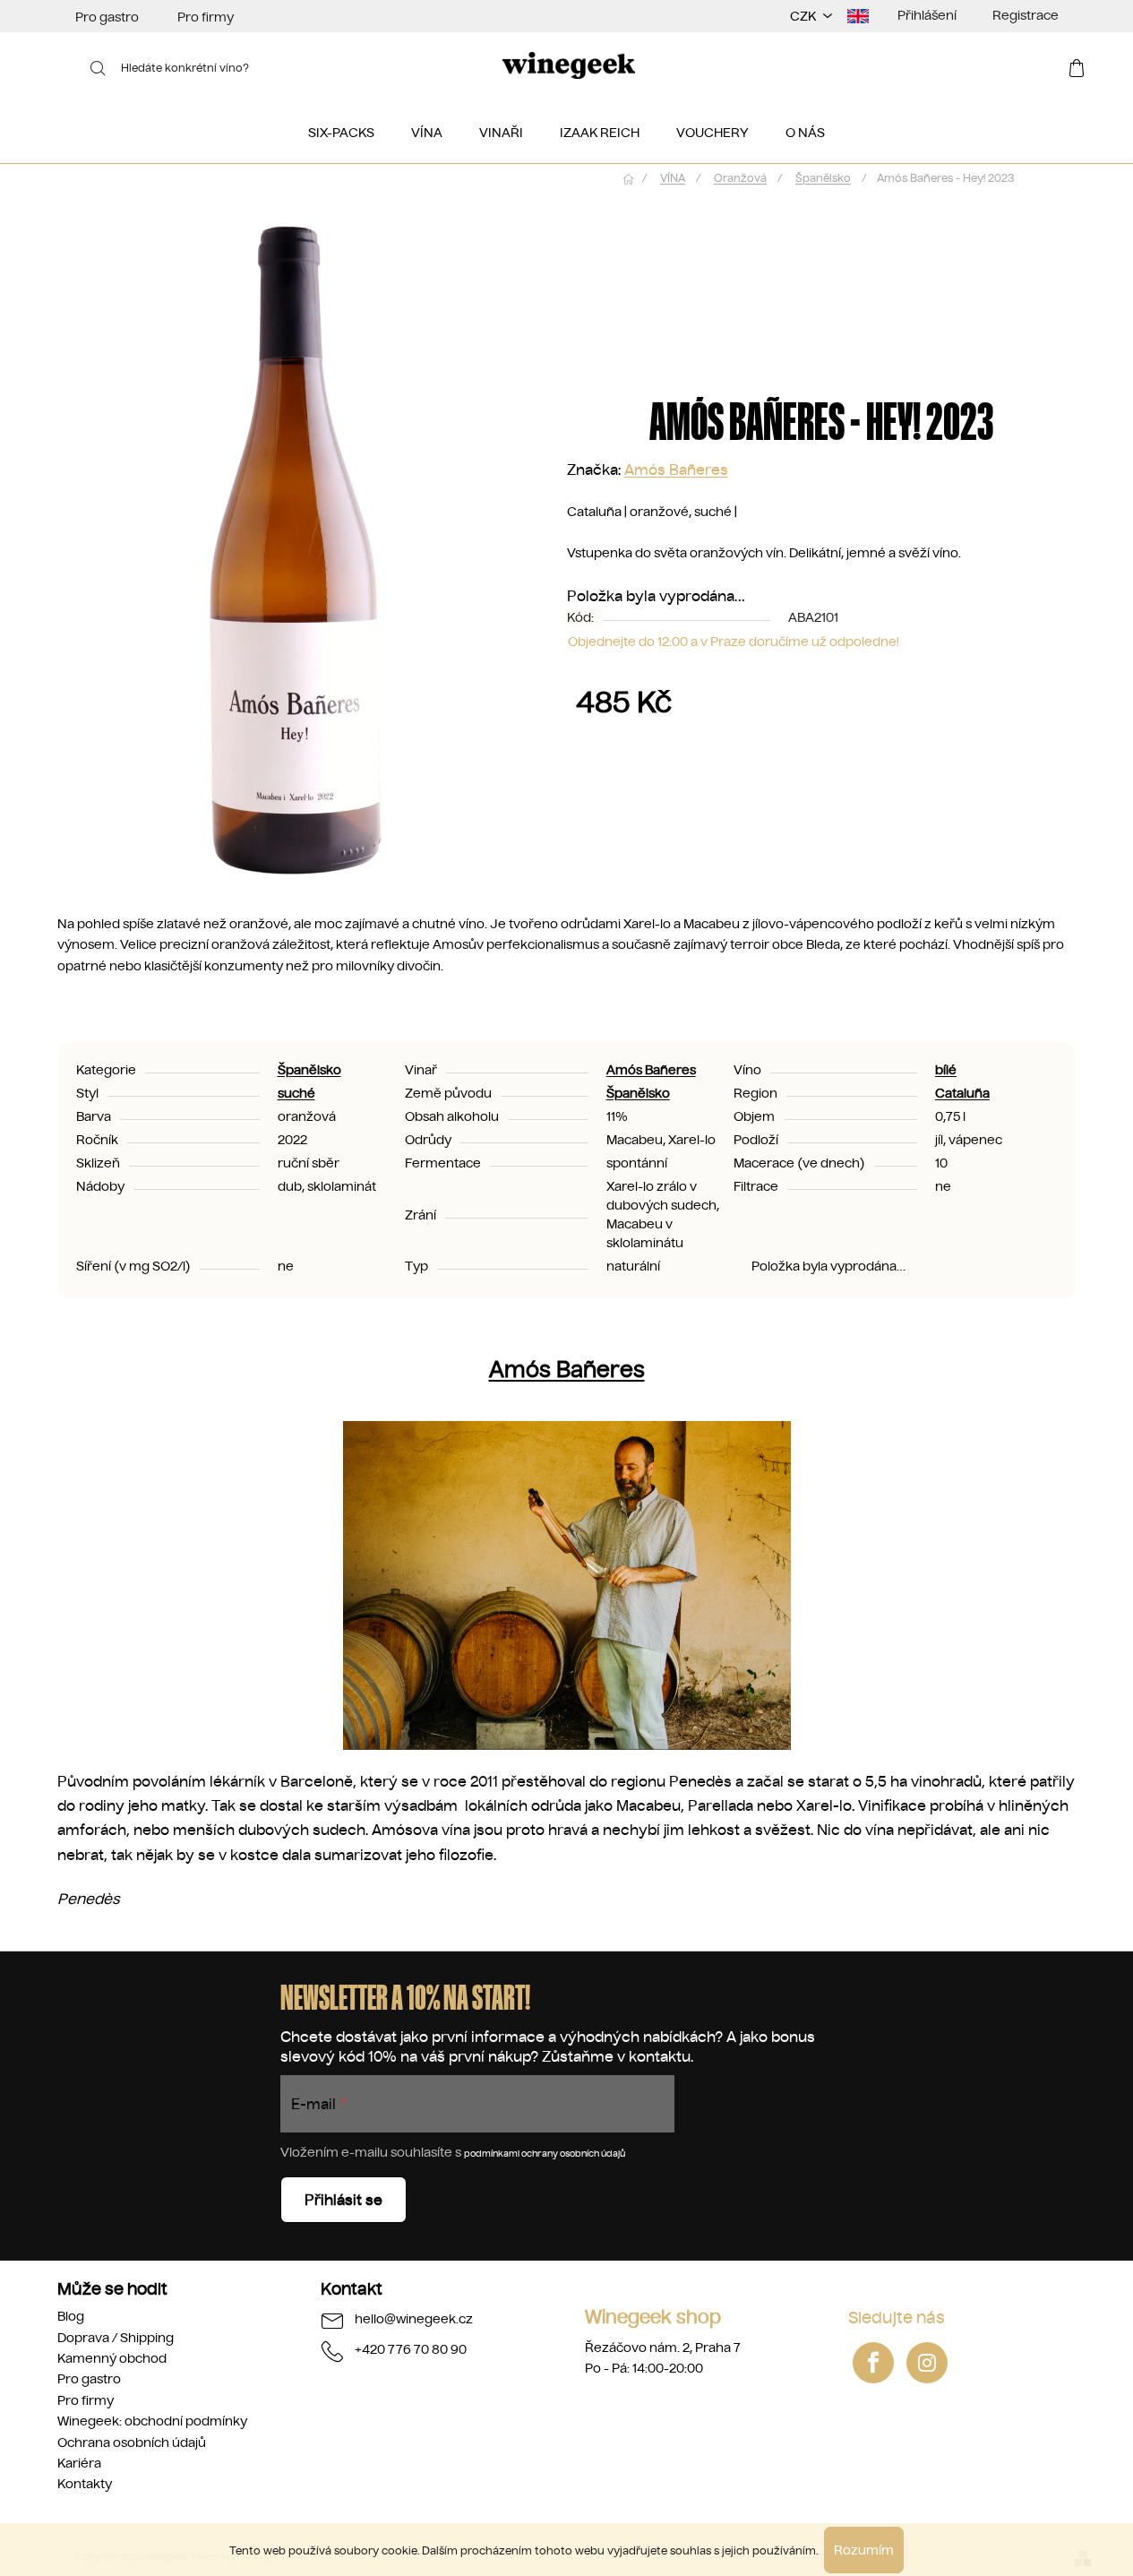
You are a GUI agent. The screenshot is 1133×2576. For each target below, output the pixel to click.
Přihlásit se (343, 2200)
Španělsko (309, 1070)
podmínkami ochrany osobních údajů (545, 2154)
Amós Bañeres (676, 470)
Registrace (1026, 15)
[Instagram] (927, 2363)
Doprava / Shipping (116, 2338)
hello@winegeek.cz (414, 2319)
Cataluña (962, 1093)
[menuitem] (341, 133)
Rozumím (864, 2550)
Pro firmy (206, 17)
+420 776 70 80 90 (411, 2349)
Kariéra (79, 2463)
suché (296, 1093)
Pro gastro (107, 17)
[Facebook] (873, 2363)
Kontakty (85, 2484)
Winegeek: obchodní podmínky (152, 2421)
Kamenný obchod (112, 2358)
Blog (71, 2316)
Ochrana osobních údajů (132, 2442)
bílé (946, 1070)
